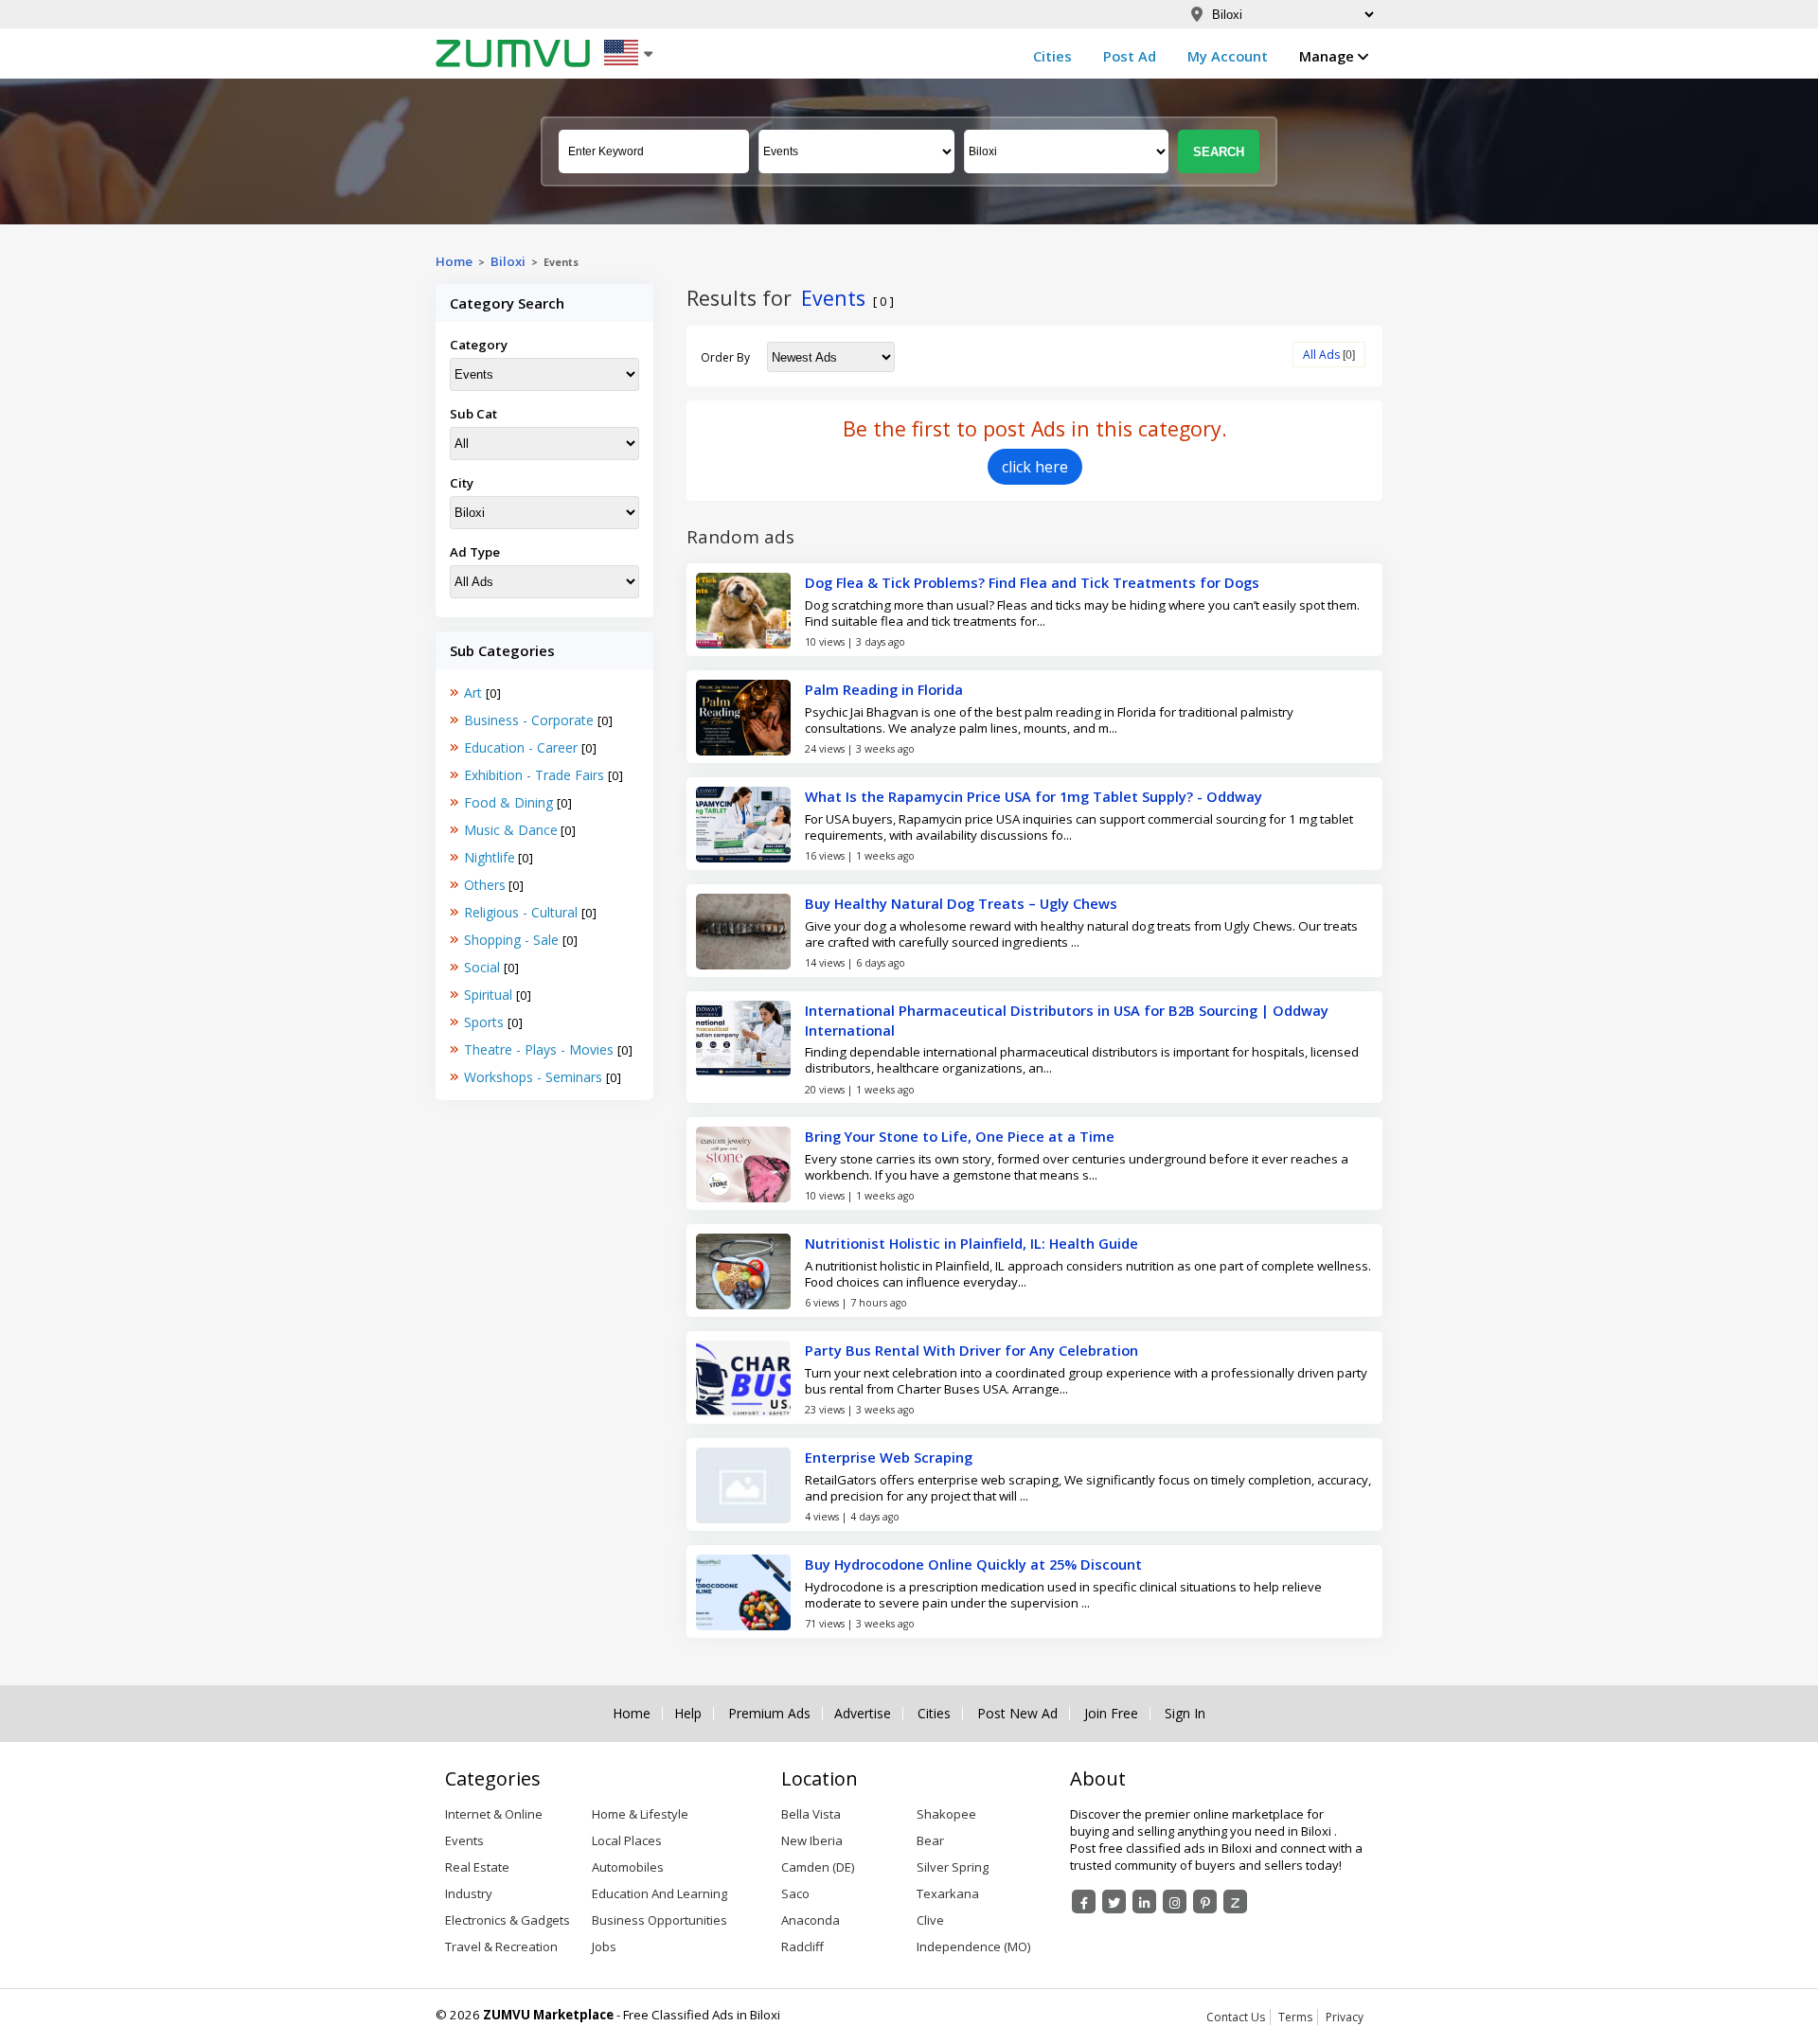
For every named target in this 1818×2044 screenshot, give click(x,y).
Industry (469, 1893)
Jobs (604, 1946)
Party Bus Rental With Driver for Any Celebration (971, 1350)
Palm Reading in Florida (884, 689)
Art (475, 693)
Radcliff (802, 1946)
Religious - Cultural (523, 912)
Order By (725, 357)
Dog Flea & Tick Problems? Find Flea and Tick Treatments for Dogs (1032, 582)
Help (688, 1714)
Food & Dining (510, 802)
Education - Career (523, 747)
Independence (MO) (973, 1946)
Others (485, 885)
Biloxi (508, 261)
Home (454, 261)
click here (1035, 467)
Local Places (627, 1840)
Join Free (1111, 1714)
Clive (930, 1920)
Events (464, 1840)
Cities (1052, 56)
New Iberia (812, 1840)
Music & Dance (511, 830)
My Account (1228, 56)
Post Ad (1130, 56)
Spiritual (490, 995)
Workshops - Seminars (535, 1077)
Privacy (1345, 2017)
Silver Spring (953, 1867)
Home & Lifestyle (640, 1814)
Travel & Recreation (501, 1946)
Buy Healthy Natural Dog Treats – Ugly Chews (961, 903)
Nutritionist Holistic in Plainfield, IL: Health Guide (971, 1243)
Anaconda (811, 1920)
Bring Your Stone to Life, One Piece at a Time (960, 1136)
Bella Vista (811, 1814)
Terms (1295, 2017)
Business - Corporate (531, 720)
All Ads (1321, 355)
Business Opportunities (659, 1920)
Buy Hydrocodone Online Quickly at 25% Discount (973, 1564)
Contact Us (1236, 2017)
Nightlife (490, 857)
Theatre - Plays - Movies (541, 1049)
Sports (486, 1022)
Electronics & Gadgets (508, 1920)
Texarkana (948, 1893)
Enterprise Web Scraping (889, 1457)
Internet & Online (494, 1814)
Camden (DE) (818, 1867)
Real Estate (477, 1867)
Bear (930, 1840)
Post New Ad (1017, 1714)
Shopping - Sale (513, 940)
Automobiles (628, 1867)
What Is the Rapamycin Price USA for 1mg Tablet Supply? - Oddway (1034, 796)
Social (484, 967)
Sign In (1185, 1714)
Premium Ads (769, 1714)
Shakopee (946, 1814)
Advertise (863, 1714)
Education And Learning (659, 1893)
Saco (795, 1893)
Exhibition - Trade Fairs (536, 775)
